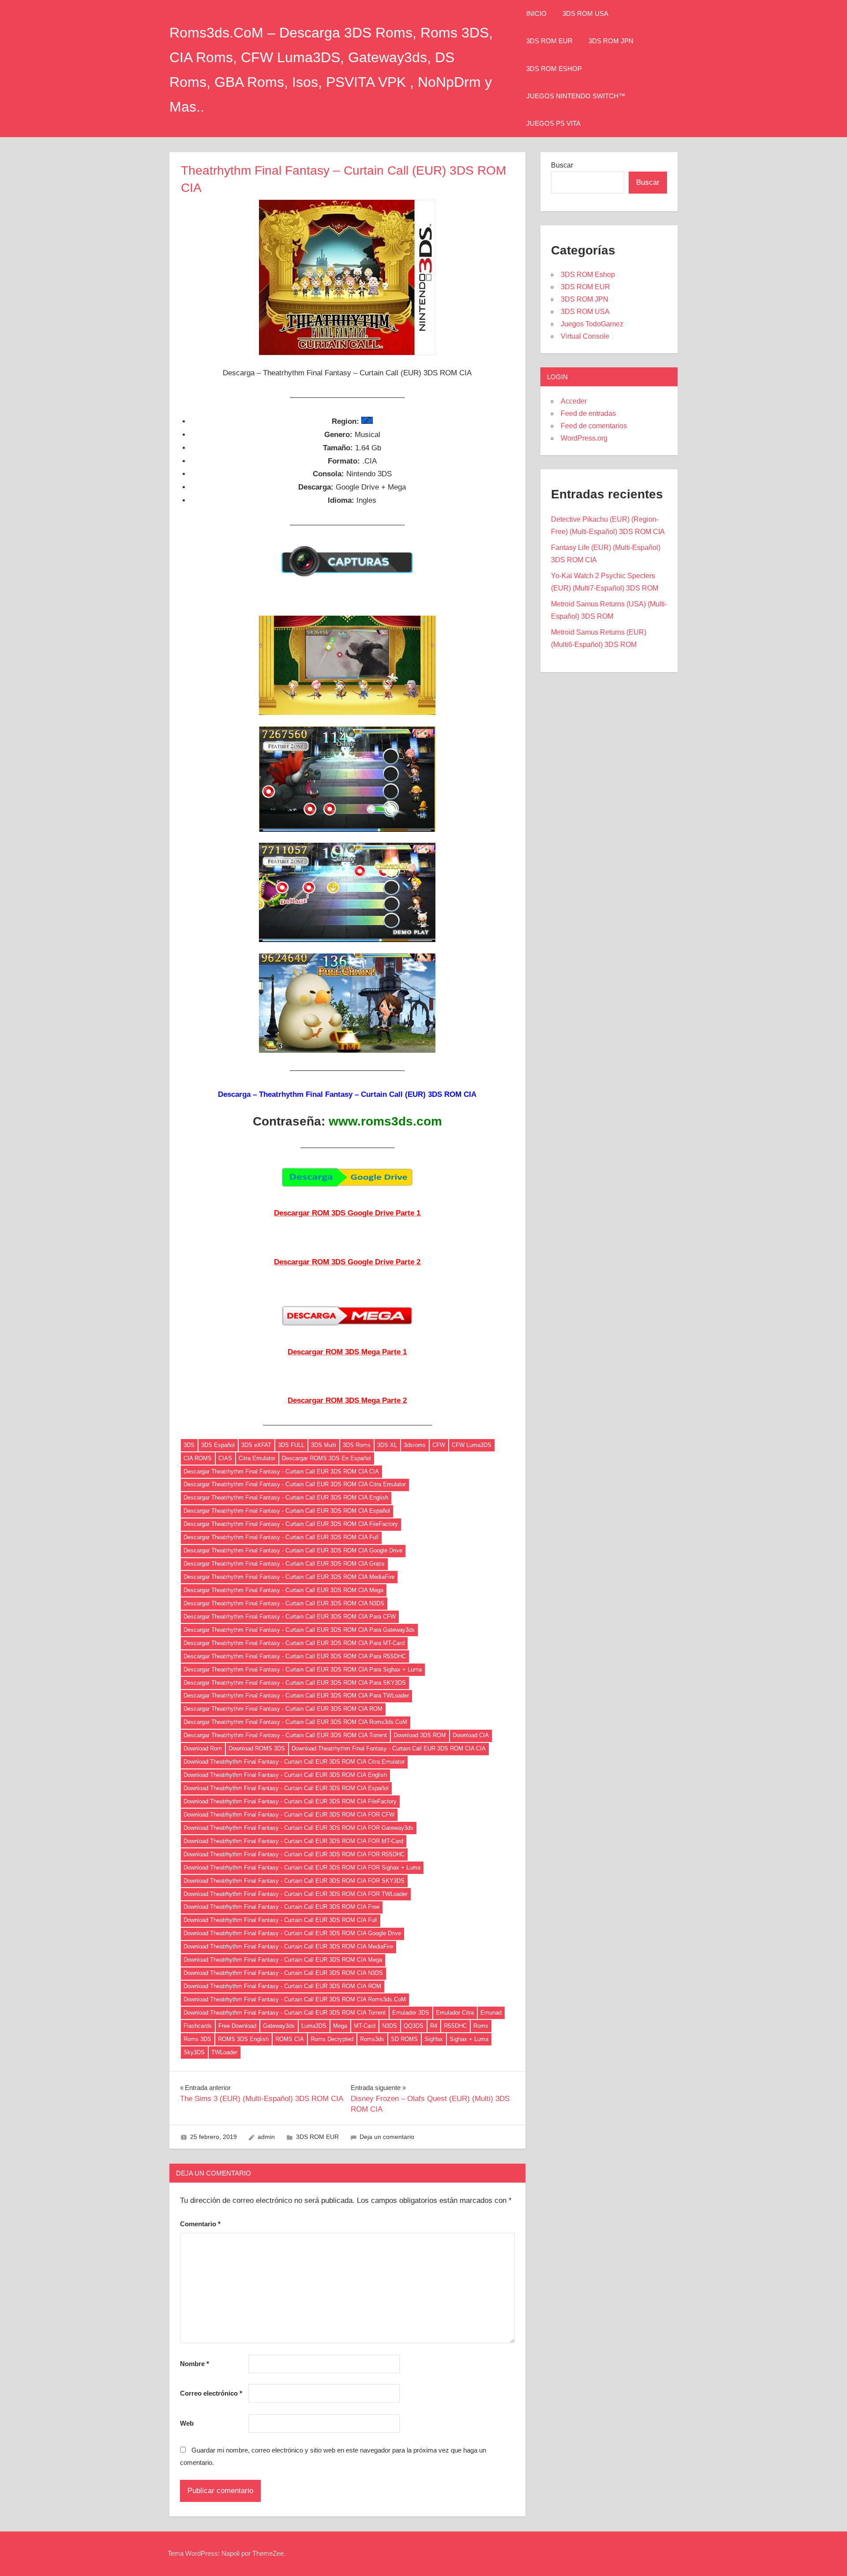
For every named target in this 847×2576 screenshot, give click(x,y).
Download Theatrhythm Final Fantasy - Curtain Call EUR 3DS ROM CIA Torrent (285, 2013)
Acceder (574, 401)
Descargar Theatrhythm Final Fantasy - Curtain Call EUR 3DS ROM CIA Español (287, 1511)
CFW (439, 1445)
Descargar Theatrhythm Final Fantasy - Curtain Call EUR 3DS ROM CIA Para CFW (290, 1617)
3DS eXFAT (256, 1445)
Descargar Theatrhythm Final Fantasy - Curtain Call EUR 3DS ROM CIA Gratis (284, 1564)
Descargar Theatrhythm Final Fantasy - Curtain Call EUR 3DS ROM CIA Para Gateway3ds (299, 1630)
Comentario (200, 2224)
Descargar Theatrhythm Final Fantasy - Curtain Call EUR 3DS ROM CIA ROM (283, 1709)
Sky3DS (194, 2052)
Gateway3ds (279, 2026)
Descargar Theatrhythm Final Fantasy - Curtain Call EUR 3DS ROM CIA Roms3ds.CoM (295, 1722)
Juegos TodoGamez (592, 324)
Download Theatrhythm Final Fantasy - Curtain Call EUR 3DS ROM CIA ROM (282, 1986)
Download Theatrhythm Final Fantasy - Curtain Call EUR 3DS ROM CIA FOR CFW (289, 1815)
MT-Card (365, 2026)
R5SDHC (455, 2026)
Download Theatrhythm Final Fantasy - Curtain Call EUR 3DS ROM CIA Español (286, 1788)
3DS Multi (324, 1445)
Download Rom (203, 1748)
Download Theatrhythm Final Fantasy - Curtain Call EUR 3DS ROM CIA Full (280, 1920)
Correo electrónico (211, 2393)
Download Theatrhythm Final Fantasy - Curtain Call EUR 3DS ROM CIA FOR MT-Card (293, 1841)
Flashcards (198, 2026)
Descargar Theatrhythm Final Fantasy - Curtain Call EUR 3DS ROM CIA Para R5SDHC (295, 1656)
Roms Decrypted (332, 2039)
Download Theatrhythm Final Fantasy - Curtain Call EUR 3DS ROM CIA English (285, 1775)
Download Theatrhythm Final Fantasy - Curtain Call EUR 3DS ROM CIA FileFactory (290, 1801)
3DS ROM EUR (549, 41)
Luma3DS (314, 2026)
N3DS (390, 2026)
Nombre (195, 2364)
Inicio (536, 13)
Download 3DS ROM (420, 1735)
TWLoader (224, 2052)
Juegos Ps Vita (553, 123)
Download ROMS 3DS (257, 1748)
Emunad (491, 2013)
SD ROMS (404, 2039)
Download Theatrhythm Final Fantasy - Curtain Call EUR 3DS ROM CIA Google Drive (292, 1933)
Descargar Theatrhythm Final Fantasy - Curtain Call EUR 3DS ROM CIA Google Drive (293, 1550)
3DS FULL (291, 1445)
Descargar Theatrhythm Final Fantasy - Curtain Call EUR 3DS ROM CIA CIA (281, 1471)
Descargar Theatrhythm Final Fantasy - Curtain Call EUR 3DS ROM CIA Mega (283, 1590)
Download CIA (471, 1735)
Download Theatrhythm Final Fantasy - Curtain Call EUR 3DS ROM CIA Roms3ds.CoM (295, 1999)
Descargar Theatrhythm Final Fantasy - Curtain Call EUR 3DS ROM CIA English (286, 1497)
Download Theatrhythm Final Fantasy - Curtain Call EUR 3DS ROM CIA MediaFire (288, 1946)
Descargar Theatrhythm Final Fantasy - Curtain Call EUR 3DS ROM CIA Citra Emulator (295, 1484)
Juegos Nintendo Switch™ (576, 96)
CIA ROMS (198, 1458)
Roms (481, 2026)
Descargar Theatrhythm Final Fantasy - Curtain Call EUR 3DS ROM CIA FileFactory (291, 1524)
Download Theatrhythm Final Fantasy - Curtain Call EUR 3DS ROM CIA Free (281, 1907)
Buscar (562, 165)
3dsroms (415, 1445)
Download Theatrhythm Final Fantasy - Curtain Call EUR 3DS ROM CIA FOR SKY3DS (294, 1881)
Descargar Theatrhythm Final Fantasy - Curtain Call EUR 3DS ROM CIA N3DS (284, 1603)
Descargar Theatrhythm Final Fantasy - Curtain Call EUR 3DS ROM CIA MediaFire (289, 1577)
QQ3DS (414, 2026)
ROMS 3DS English (243, 2039)
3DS (189, 1445)
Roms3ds (372, 2039)
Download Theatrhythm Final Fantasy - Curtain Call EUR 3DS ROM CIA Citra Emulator (294, 1762)
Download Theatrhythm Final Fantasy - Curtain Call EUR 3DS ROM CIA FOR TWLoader (296, 1894)
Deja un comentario (387, 2137)
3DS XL (387, 1445)
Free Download (237, 2026)
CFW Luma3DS (472, 1445)
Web (187, 2423)
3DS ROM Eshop (554, 69)
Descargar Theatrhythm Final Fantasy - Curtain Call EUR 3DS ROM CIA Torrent (285, 1735)
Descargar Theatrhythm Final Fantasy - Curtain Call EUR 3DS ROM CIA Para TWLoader (296, 1696)
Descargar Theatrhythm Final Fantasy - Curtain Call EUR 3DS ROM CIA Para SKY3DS (295, 1683)
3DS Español (218, 1445)
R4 (434, 2026)
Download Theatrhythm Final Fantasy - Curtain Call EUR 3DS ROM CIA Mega (283, 1960)
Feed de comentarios (594, 426)
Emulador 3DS (411, 2013)
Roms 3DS (197, 2039)
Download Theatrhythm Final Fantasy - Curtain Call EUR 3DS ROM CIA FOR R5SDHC (294, 1854)
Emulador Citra (455, 2013)
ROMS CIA (290, 2039)
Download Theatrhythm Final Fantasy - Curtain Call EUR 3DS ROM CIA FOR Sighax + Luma (302, 1868)
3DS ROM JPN (611, 41)
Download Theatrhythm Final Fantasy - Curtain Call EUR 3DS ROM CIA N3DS (283, 1973)
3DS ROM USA (585, 13)
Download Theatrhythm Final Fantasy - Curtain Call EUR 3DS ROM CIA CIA (389, 1748)
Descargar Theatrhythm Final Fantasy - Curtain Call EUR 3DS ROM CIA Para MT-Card (294, 1643)
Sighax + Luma (469, 2039)
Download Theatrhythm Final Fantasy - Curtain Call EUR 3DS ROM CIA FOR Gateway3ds (298, 1828)
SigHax (434, 2039)
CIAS (225, 1458)
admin (266, 2137)
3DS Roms (357, 1445)
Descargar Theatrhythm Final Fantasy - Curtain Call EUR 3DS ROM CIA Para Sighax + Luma (303, 1669)
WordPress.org (584, 438)
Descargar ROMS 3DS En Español (326, 1458)
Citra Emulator (257, 1458)
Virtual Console (585, 336)
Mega (340, 2026)
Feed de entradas (588, 413)
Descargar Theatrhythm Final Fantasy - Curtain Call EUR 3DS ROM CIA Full (281, 1537)
